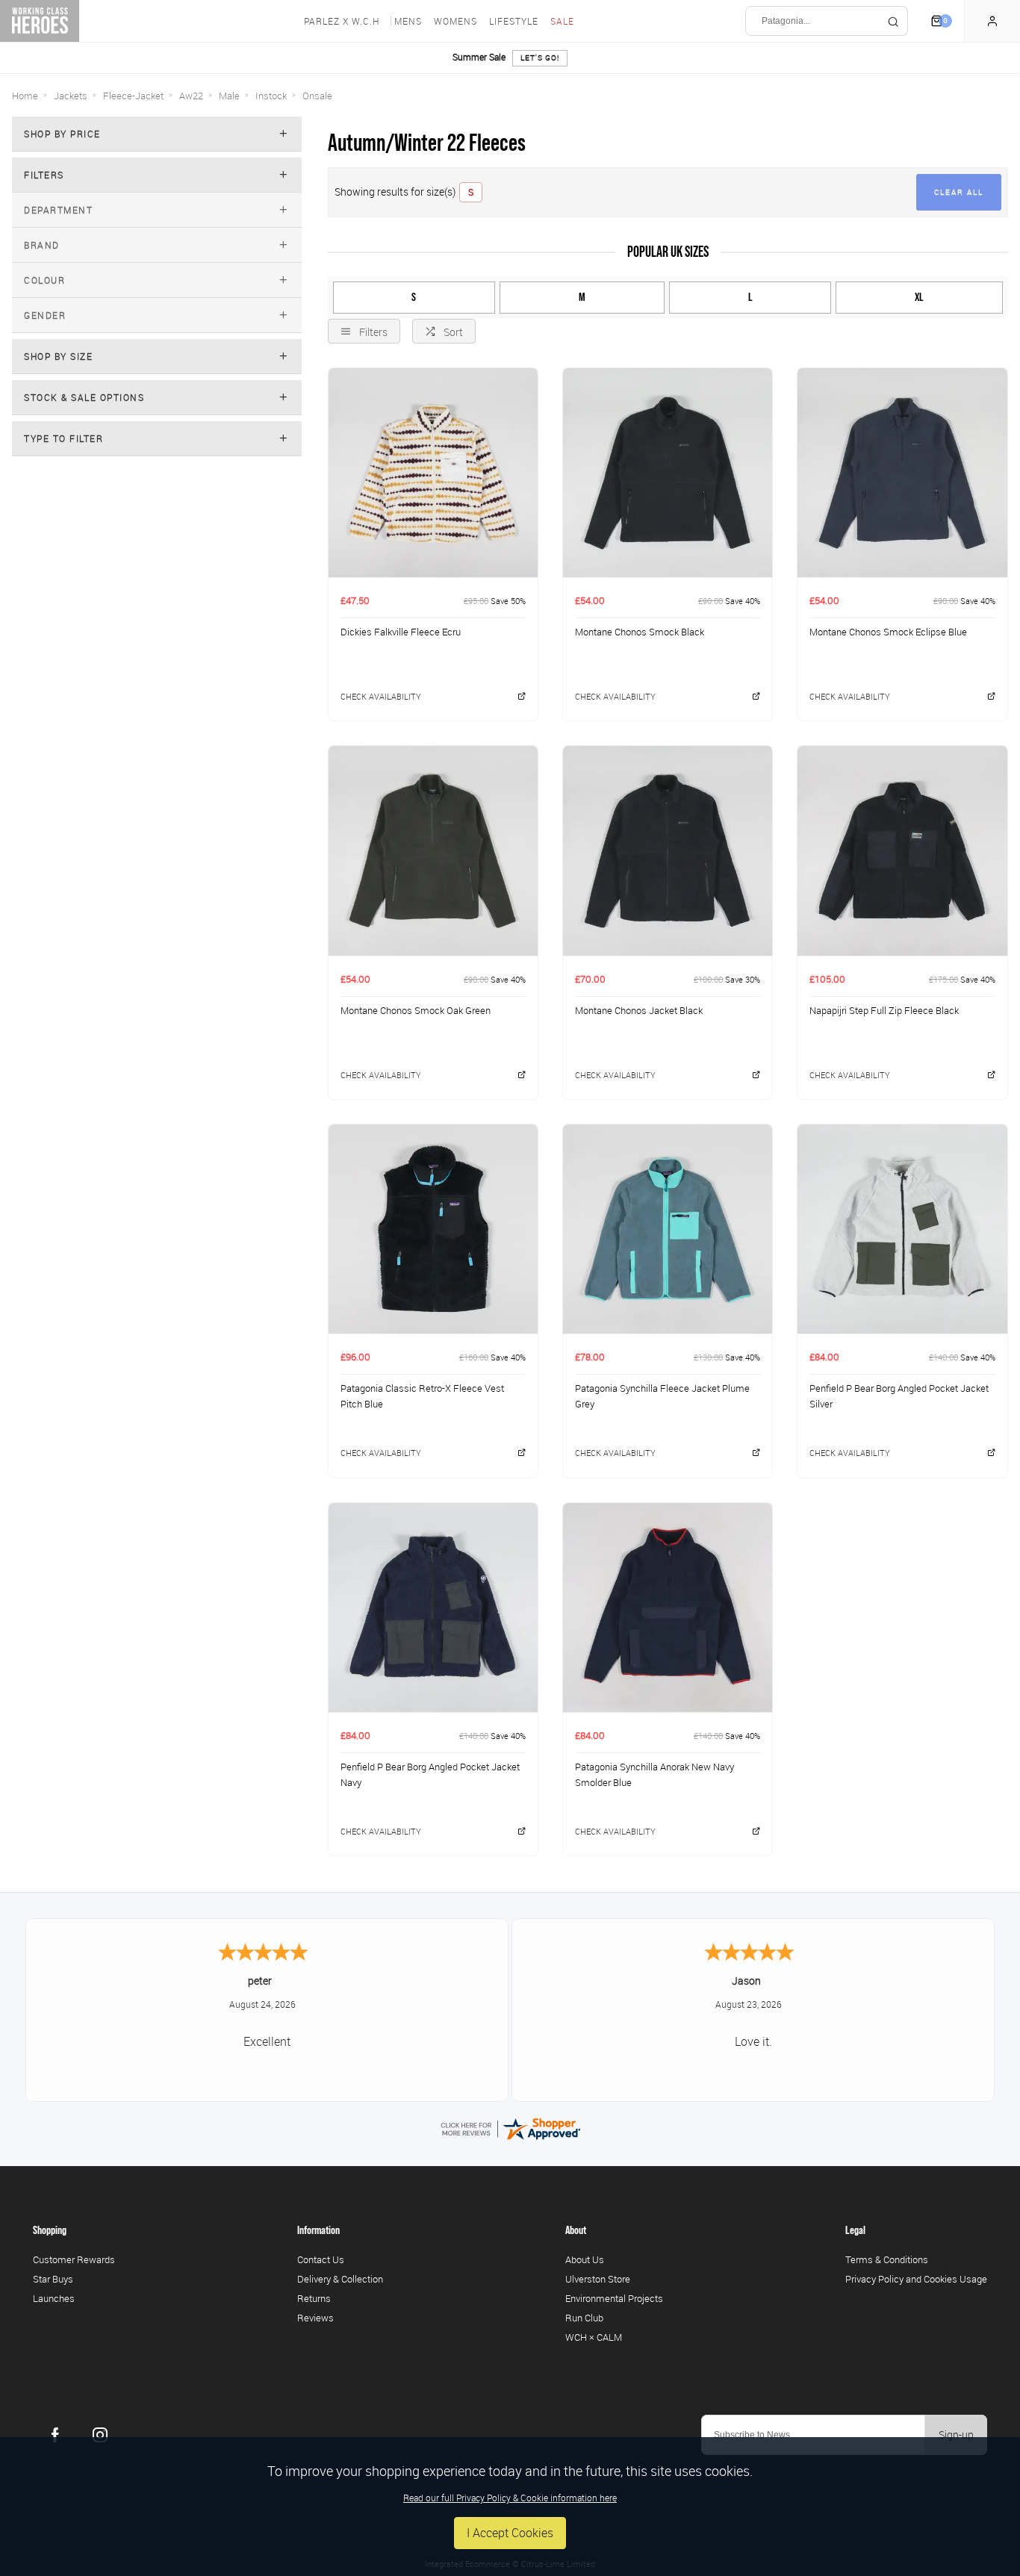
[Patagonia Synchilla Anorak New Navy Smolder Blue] (668, 1607)
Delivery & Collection (340, 2279)
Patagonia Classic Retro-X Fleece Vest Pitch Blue (422, 1396)
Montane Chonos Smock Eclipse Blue (888, 632)
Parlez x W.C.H (342, 21)
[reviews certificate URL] (510, 2127)
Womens (455, 21)
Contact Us (321, 2259)
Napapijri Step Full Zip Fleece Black (884, 1010)
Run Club (584, 2318)
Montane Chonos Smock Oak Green (416, 1010)
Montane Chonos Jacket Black (639, 1010)
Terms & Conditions (887, 2259)
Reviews (315, 2318)
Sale (562, 21)
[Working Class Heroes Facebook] (55, 2435)
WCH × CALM (594, 2337)
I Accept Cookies (510, 2533)
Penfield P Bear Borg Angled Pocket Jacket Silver (899, 1396)
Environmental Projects (614, 2298)
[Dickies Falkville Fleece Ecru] (433, 472)
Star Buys (53, 2279)
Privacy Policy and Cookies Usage (916, 2279)
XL (919, 297)
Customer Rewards (74, 2259)
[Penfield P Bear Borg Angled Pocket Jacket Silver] (902, 1229)
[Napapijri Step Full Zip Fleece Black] (902, 850)
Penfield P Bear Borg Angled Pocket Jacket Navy (430, 1774)
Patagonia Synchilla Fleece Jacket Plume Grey (662, 1396)
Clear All (959, 192)
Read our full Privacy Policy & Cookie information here (510, 2498)
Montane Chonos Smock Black (640, 632)
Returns (314, 2298)
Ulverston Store (598, 2279)
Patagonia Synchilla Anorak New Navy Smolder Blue (654, 1774)
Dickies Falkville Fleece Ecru (401, 632)
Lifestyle (514, 21)
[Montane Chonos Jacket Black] (668, 850)
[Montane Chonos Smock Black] (668, 472)
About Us (585, 2259)
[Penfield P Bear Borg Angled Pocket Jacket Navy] (433, 1607)
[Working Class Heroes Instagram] (100, 2435)
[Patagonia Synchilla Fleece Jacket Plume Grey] (668, 1229)
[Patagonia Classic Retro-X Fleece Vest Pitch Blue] (433, 1229)
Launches (54, 2298)
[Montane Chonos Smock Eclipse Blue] (902, 472)
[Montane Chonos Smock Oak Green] (433, 850)
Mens (408, 21)
